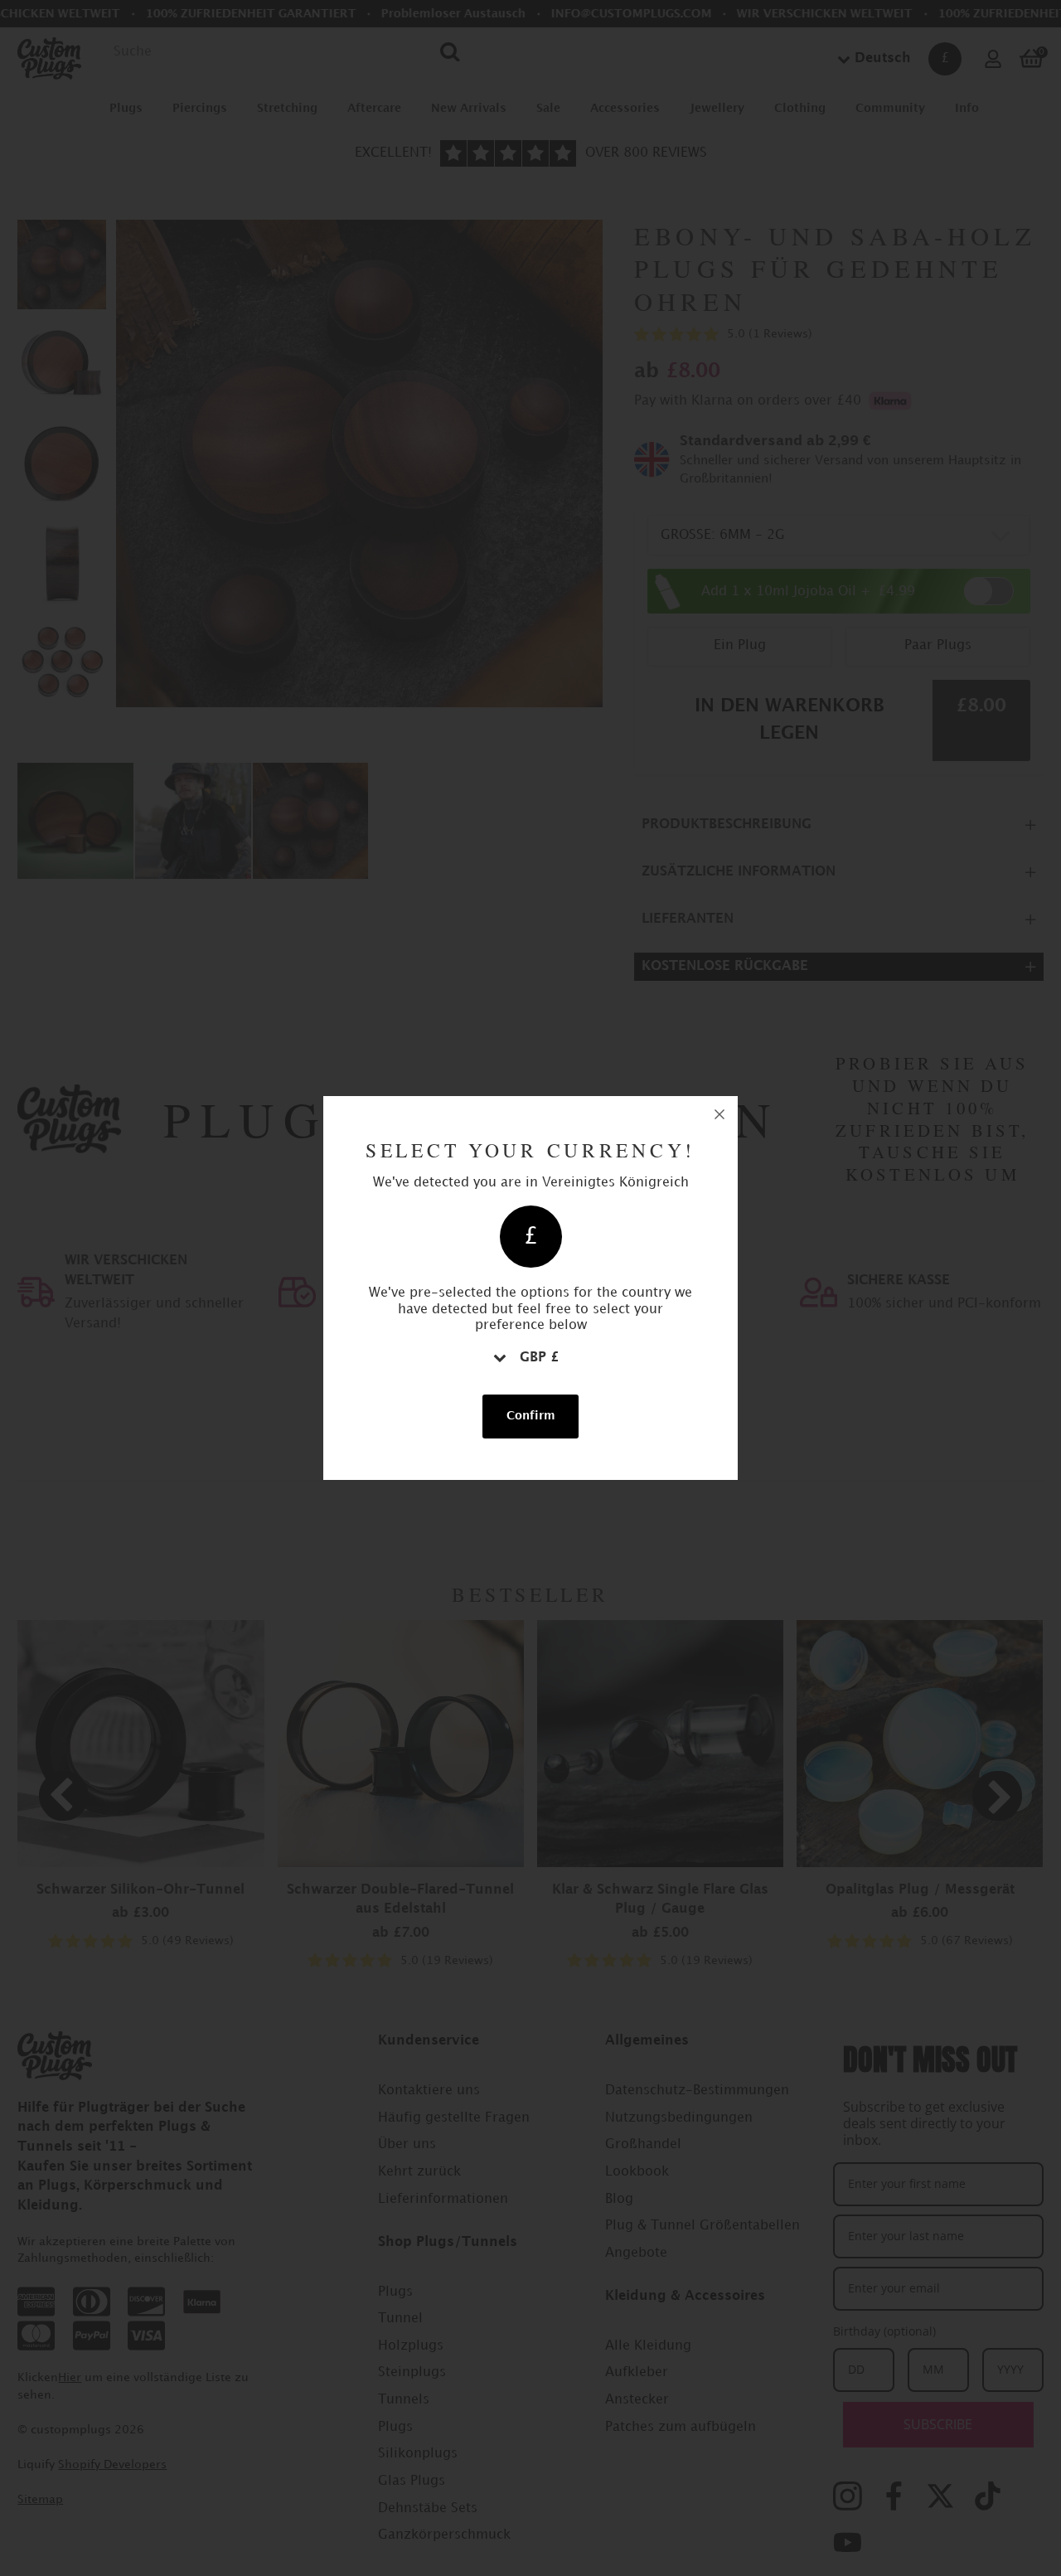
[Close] (719, 1114)
